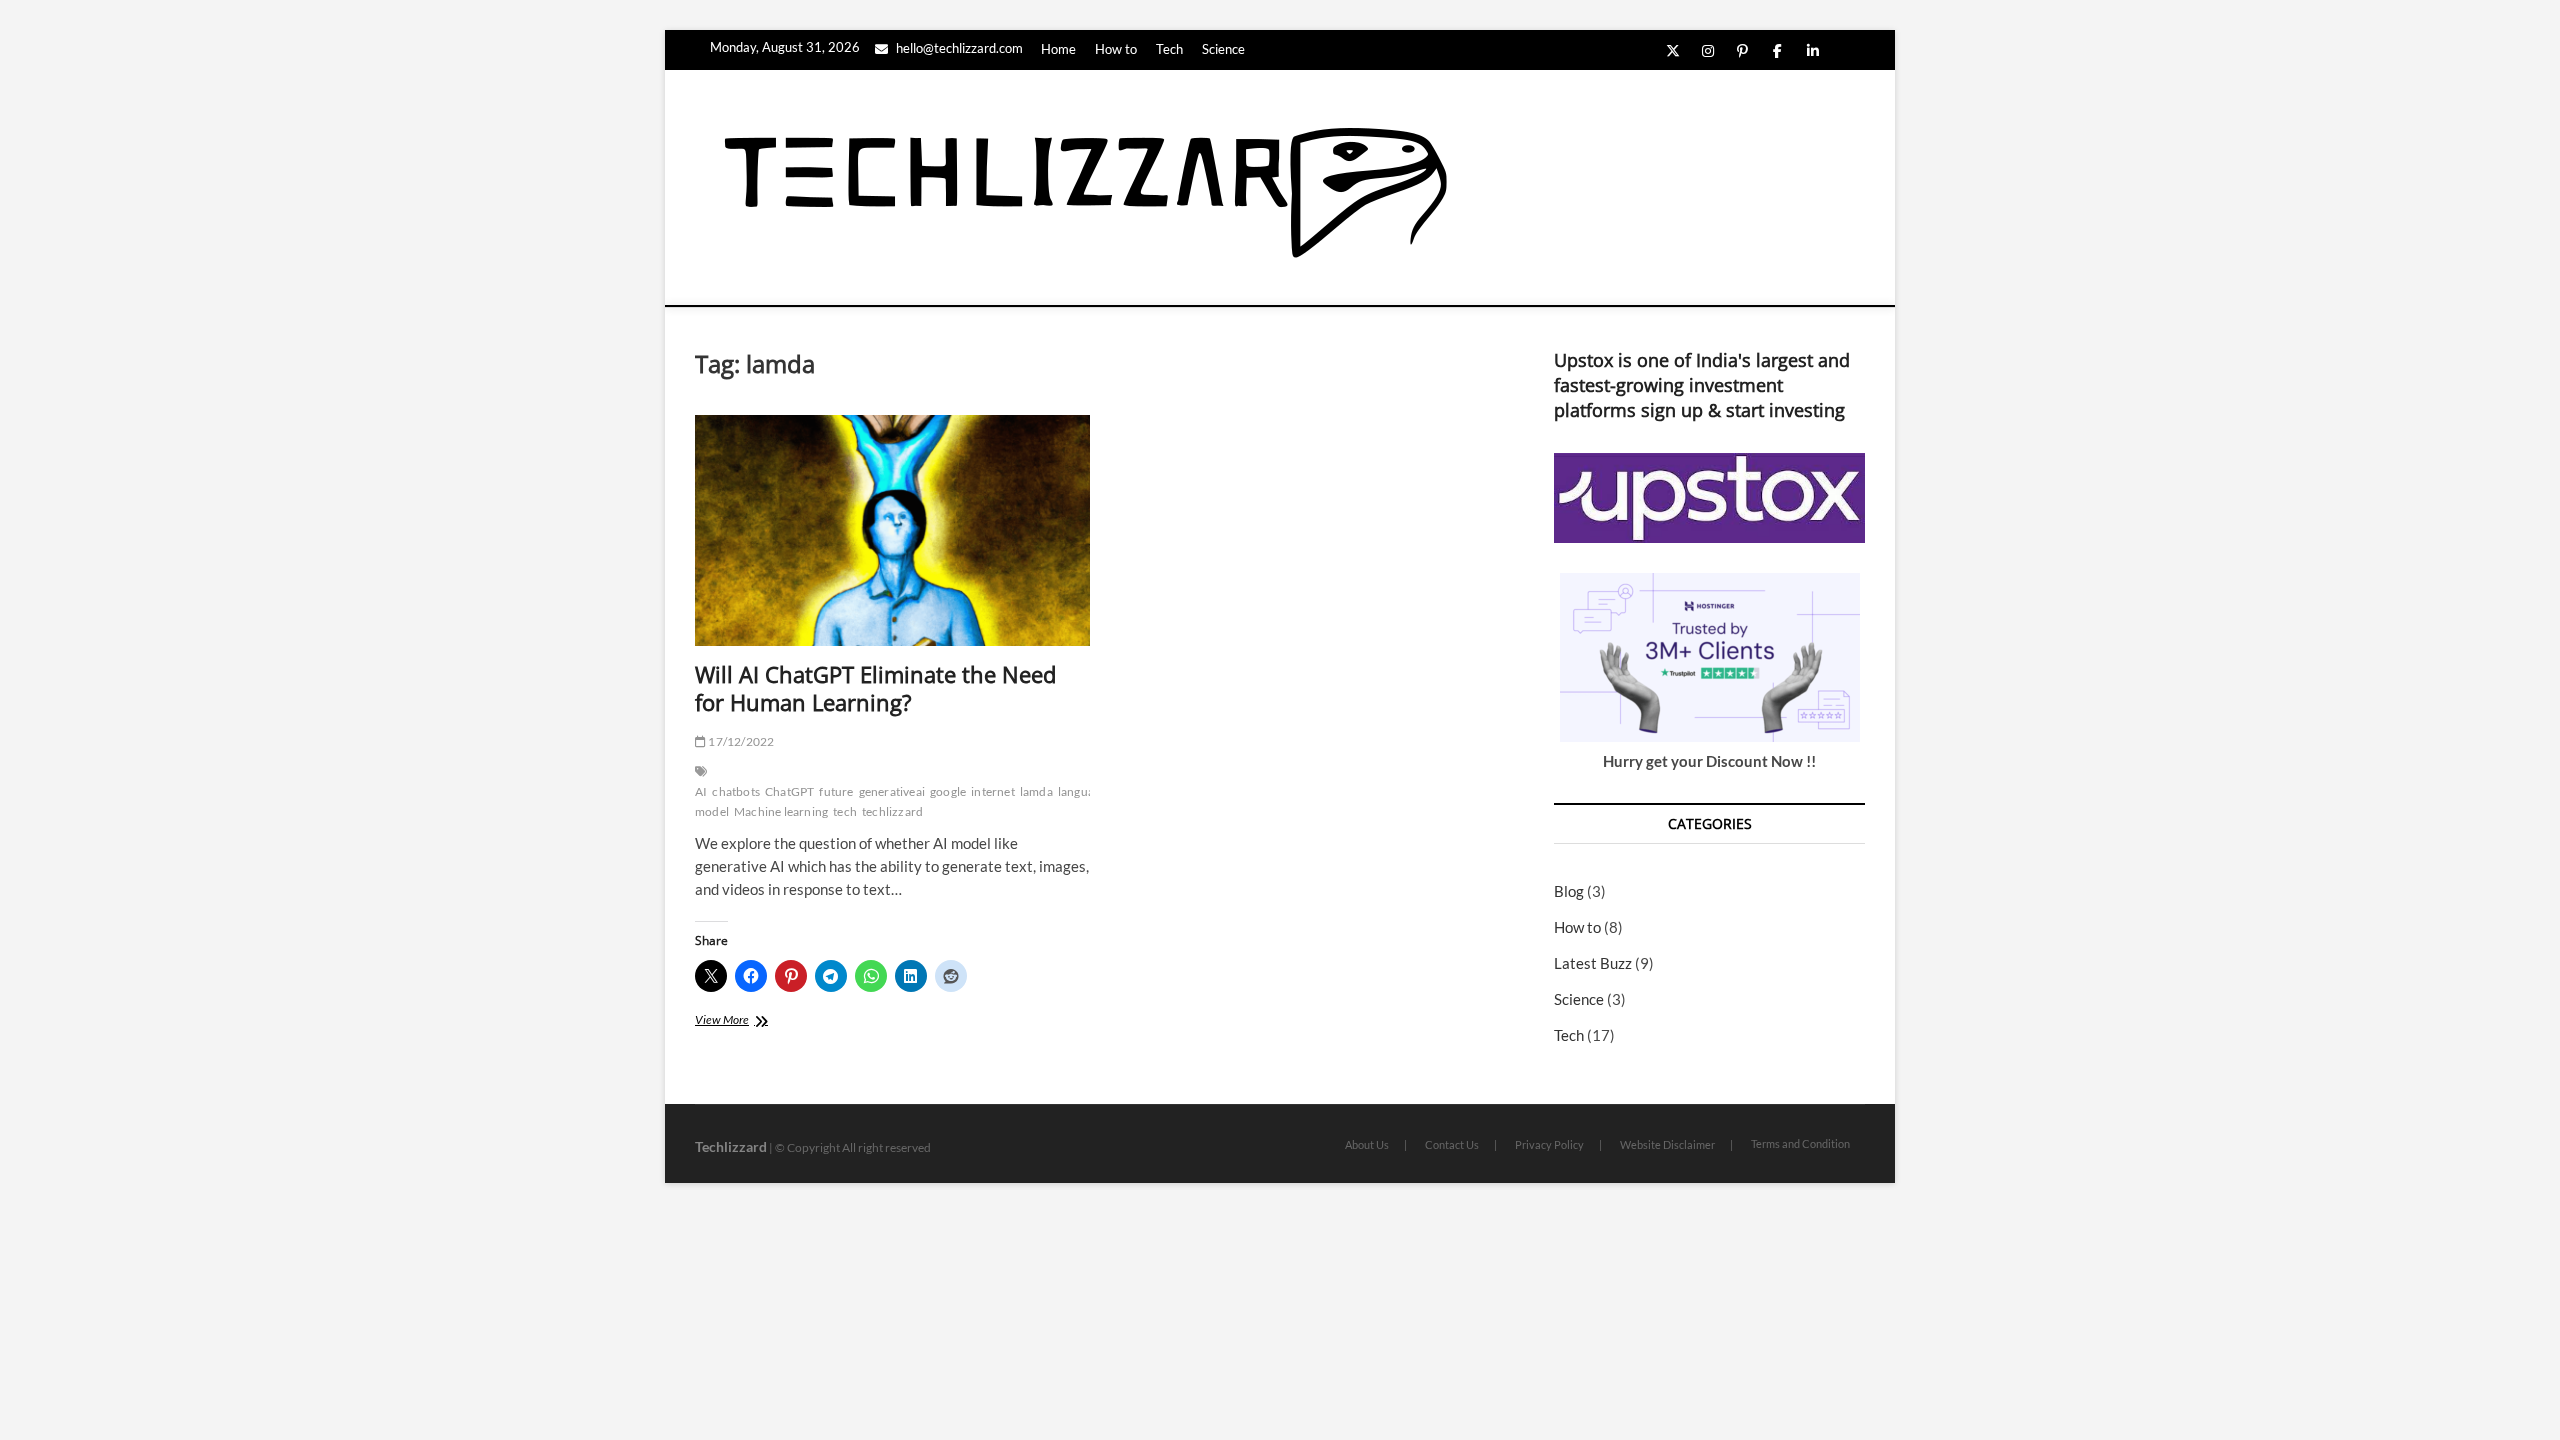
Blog (1569, 891)
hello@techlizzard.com (958, 48)
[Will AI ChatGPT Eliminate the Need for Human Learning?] (892, 530)
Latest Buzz (1593, 963)
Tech (1169, 49)
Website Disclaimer (1667, 1144)
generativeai (892, 791)
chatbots (736, 791)
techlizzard (892, 811)
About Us (1367, 1144)
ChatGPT (789, 791)
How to (1116, 49)
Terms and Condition (1800, 1143)
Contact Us (1452, 1144)
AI (701, 791)
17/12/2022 (740, 741)
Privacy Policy (1549, 1144)
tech (845, 811)
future (836, 791)
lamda (1036, 791)
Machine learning (781, 811)
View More (745, 1021)
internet (993, 791)
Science (1223, 49)
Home (1058, 49)
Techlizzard (731, 1146)
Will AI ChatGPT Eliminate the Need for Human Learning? (875, 688)
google (948, 791)
